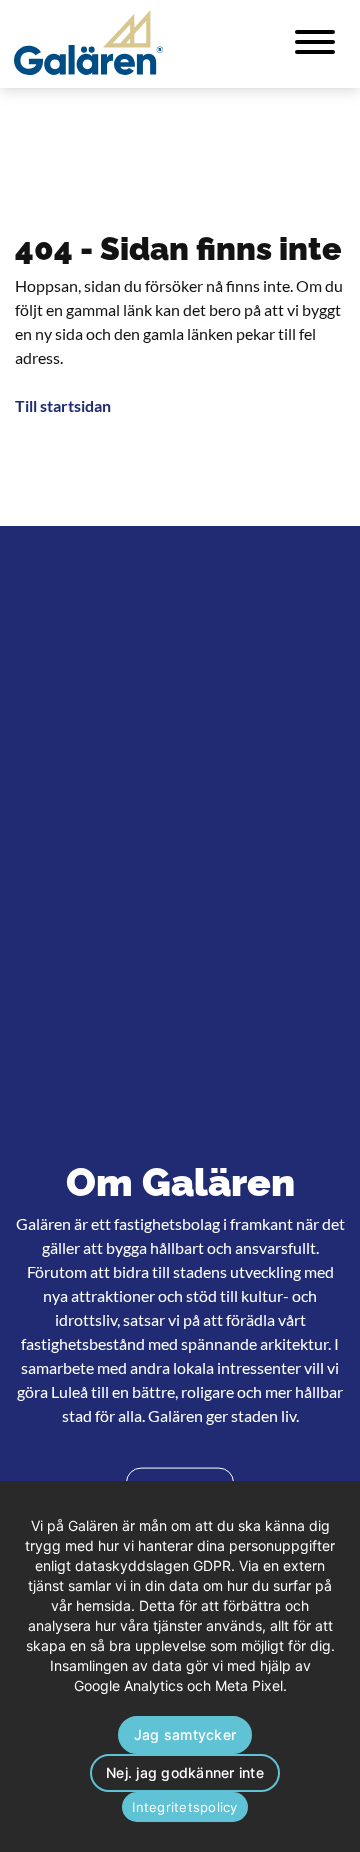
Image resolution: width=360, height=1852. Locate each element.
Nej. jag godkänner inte (185, 1772)
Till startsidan (63, 405)
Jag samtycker (185, 1734)
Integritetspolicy (184, 1807)
